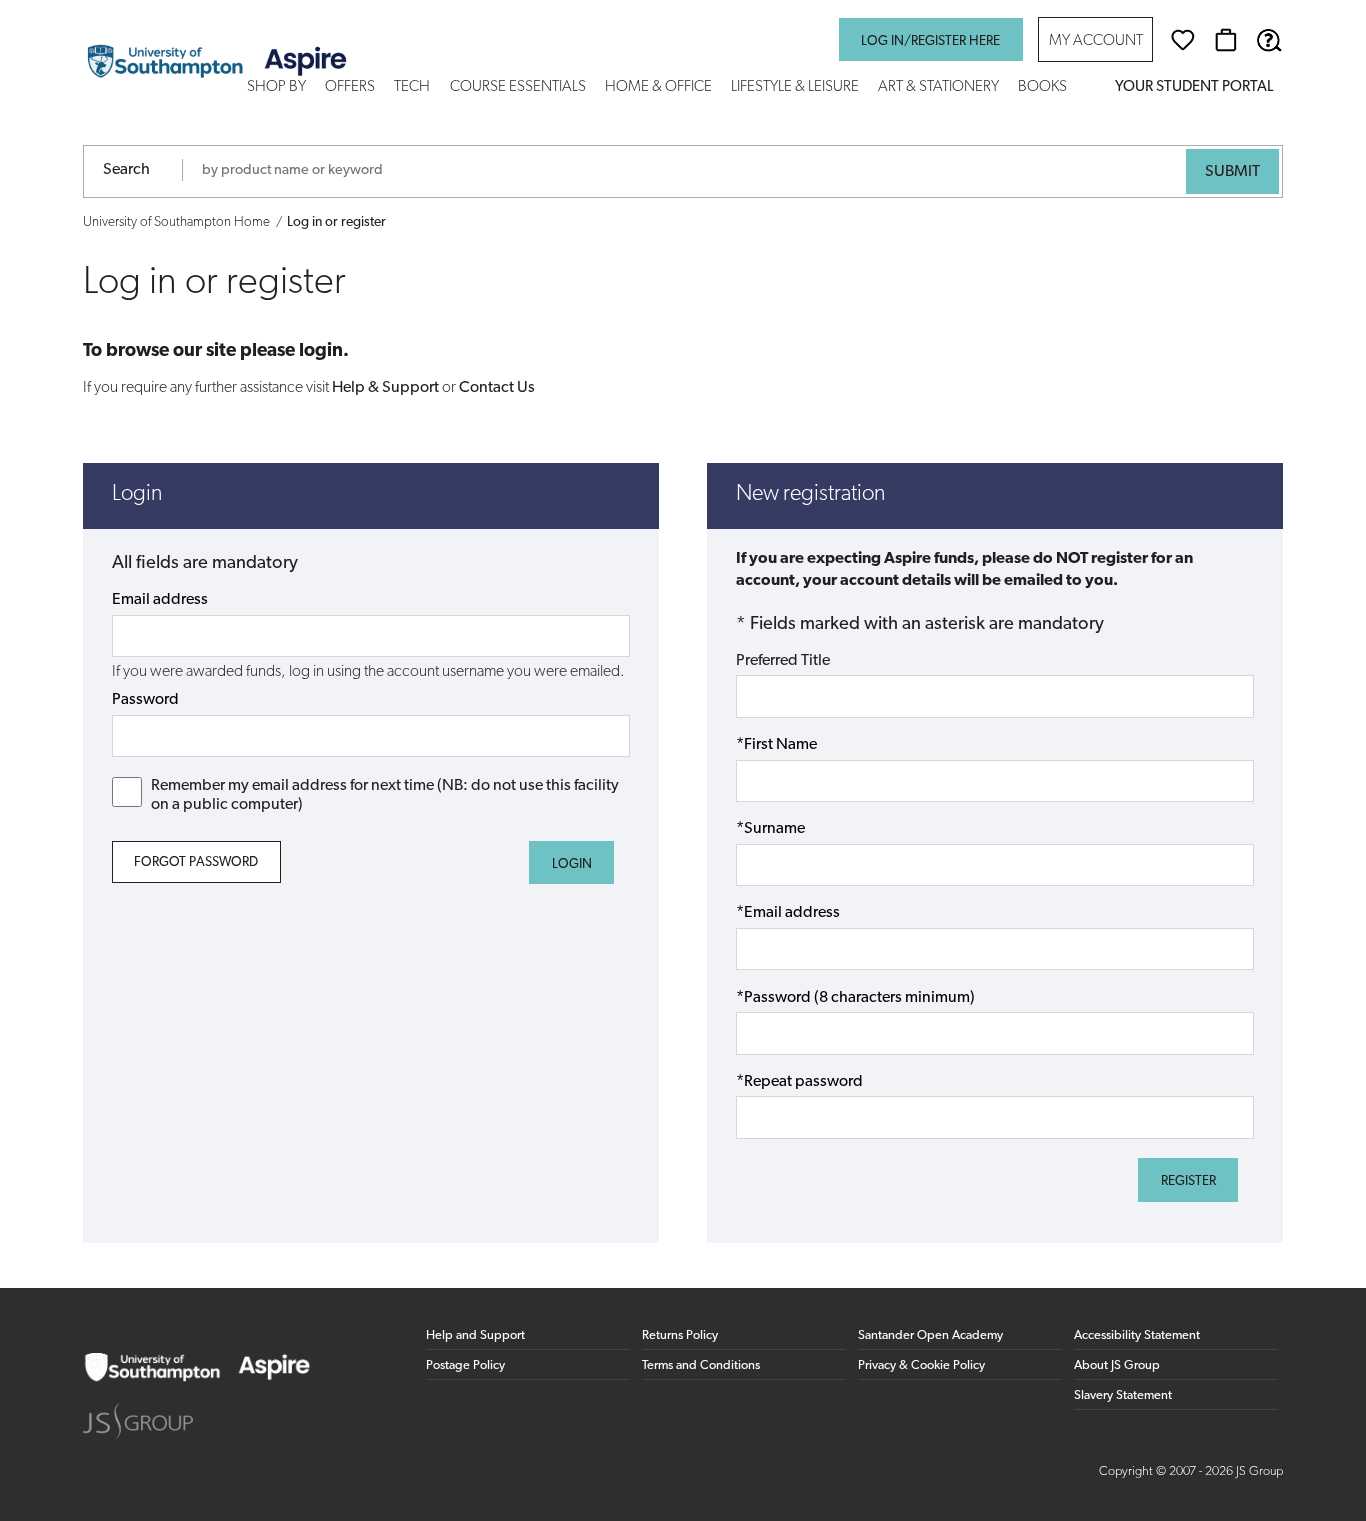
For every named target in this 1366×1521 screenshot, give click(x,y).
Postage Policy (465, 1365)
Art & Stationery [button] (938, 87)
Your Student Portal (1194, 87)
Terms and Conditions (701, 1365)
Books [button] (1042, 87)
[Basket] (1226, 40)
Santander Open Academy (930, 1335)
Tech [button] (412, 87)
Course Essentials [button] (518, 87)
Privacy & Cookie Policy (921, 1365)
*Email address (788, 913)
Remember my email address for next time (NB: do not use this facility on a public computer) (385, 795)
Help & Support (385, 388)
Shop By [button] (276, 87)
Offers (350, 87)
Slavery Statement (1123, 1395)
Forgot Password (196, 862)
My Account (1096, 41)
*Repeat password (799, 1082)
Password (145, 700)
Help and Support (475, 1335)
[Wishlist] (1183, 40)
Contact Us (497, 388)
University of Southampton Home (176, 222)
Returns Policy (680, 1335)
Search (126, 170)
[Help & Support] (1269, 40)
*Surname (770, 829)
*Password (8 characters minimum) (855, 998)
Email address (160, 600)
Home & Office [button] (658, 87)
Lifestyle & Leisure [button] (795, 87)
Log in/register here (930, 41)
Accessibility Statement (1137, 1335)
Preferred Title (783, 661)
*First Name (776, 745)
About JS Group (1117, 1365)
